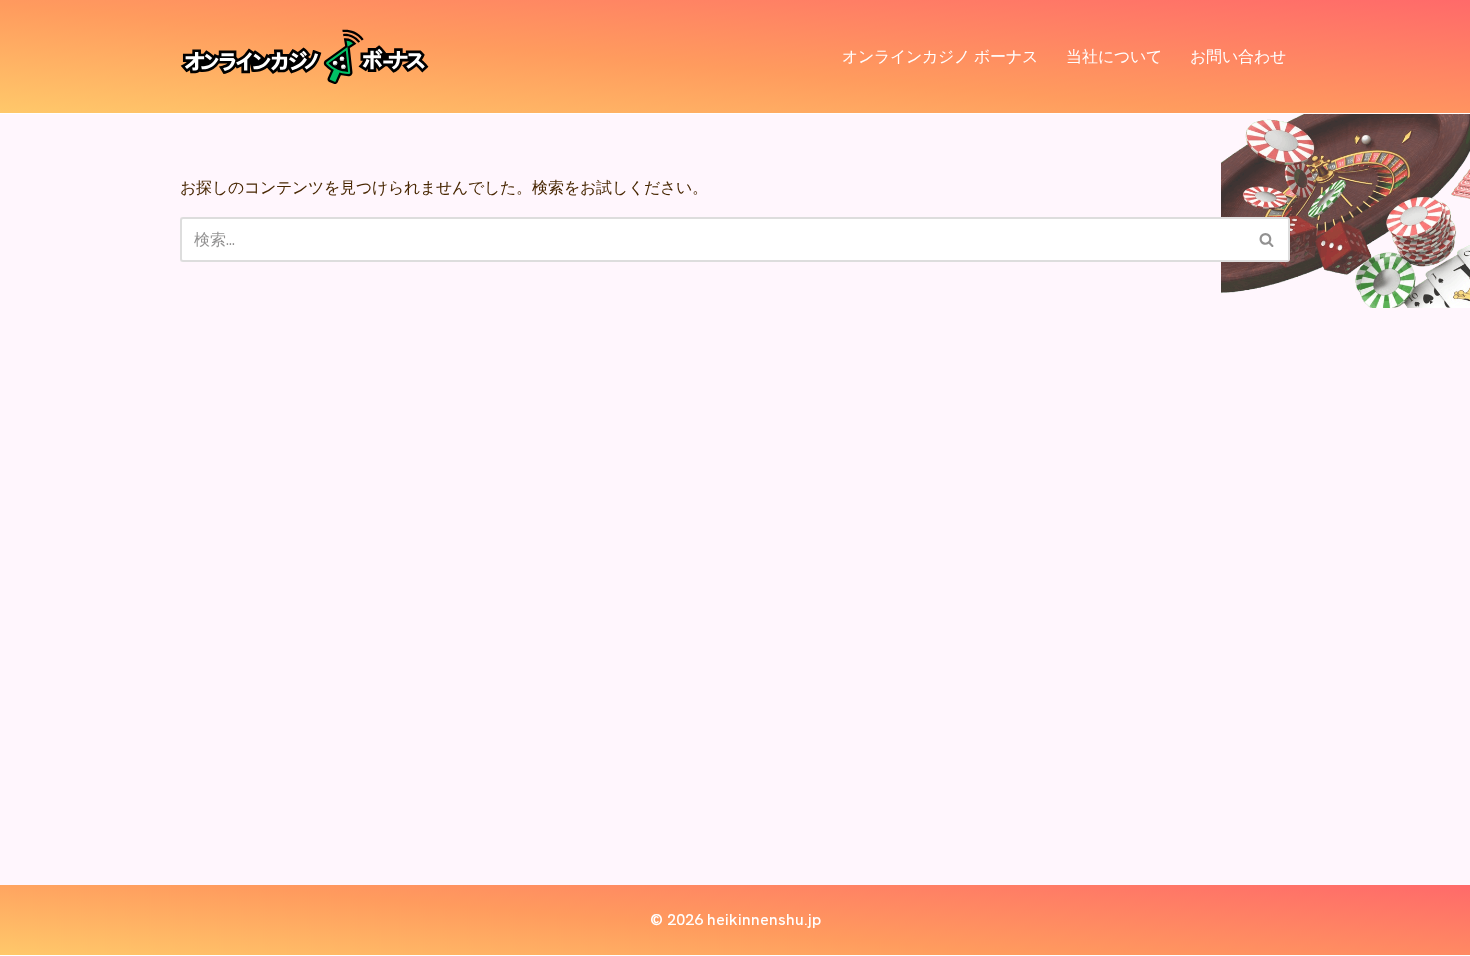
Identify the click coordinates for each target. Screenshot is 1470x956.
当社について (1114, 56)
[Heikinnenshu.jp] (305, 56)
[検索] (1267, 239)
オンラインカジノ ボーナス (940, 56)
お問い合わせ (1238, 56)
